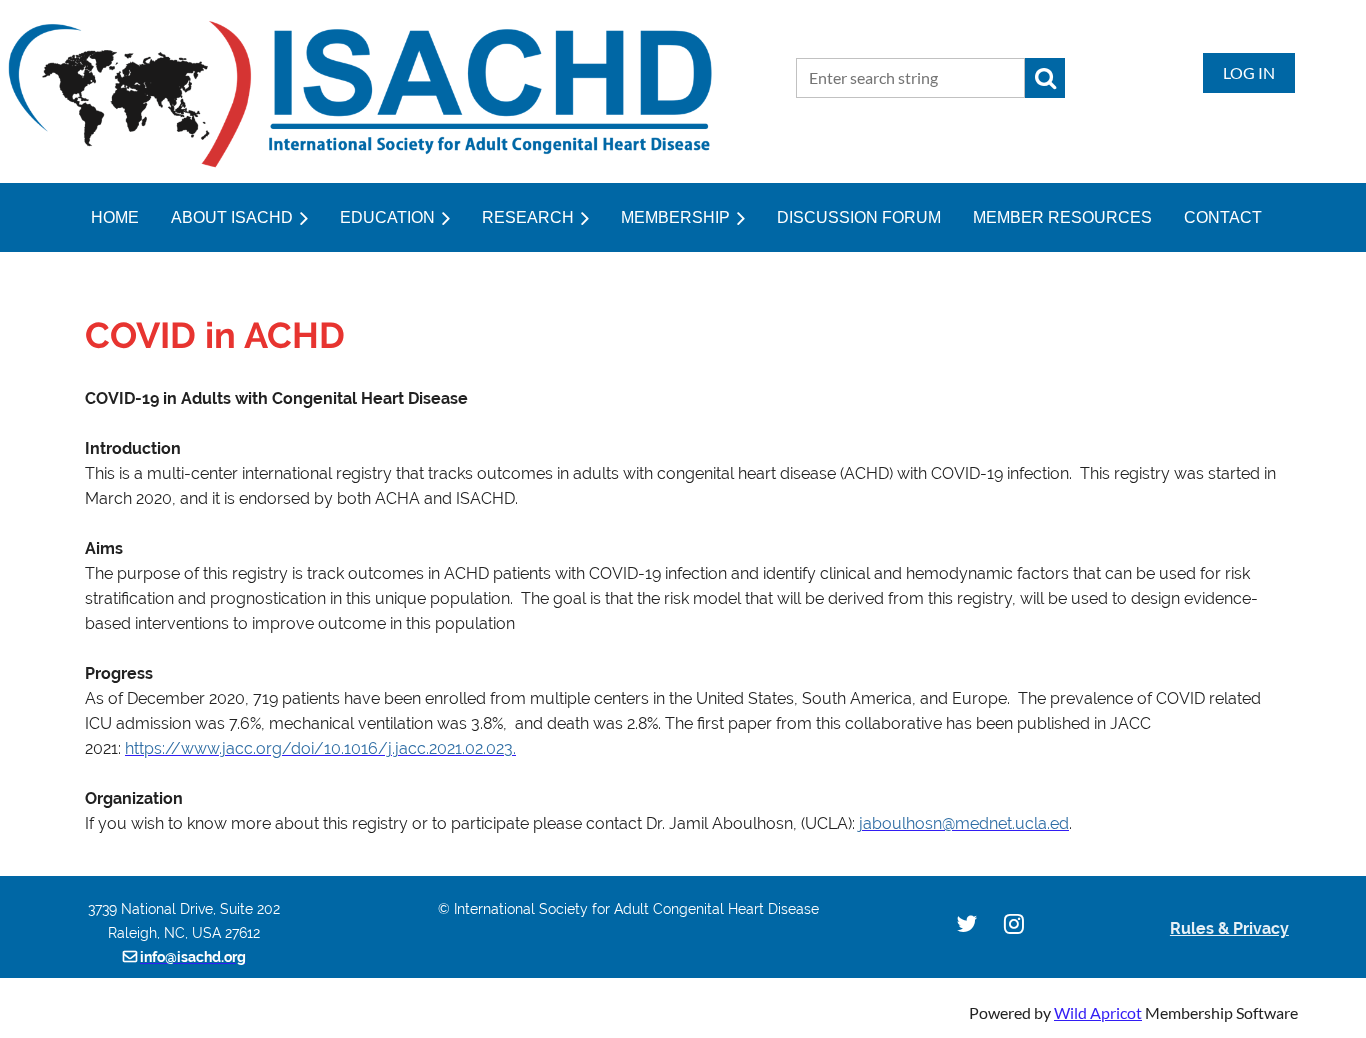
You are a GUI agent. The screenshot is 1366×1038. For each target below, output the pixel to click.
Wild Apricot (1098, 1012)
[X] (966, 923)
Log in (1249, 72)
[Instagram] (1013, 923)
